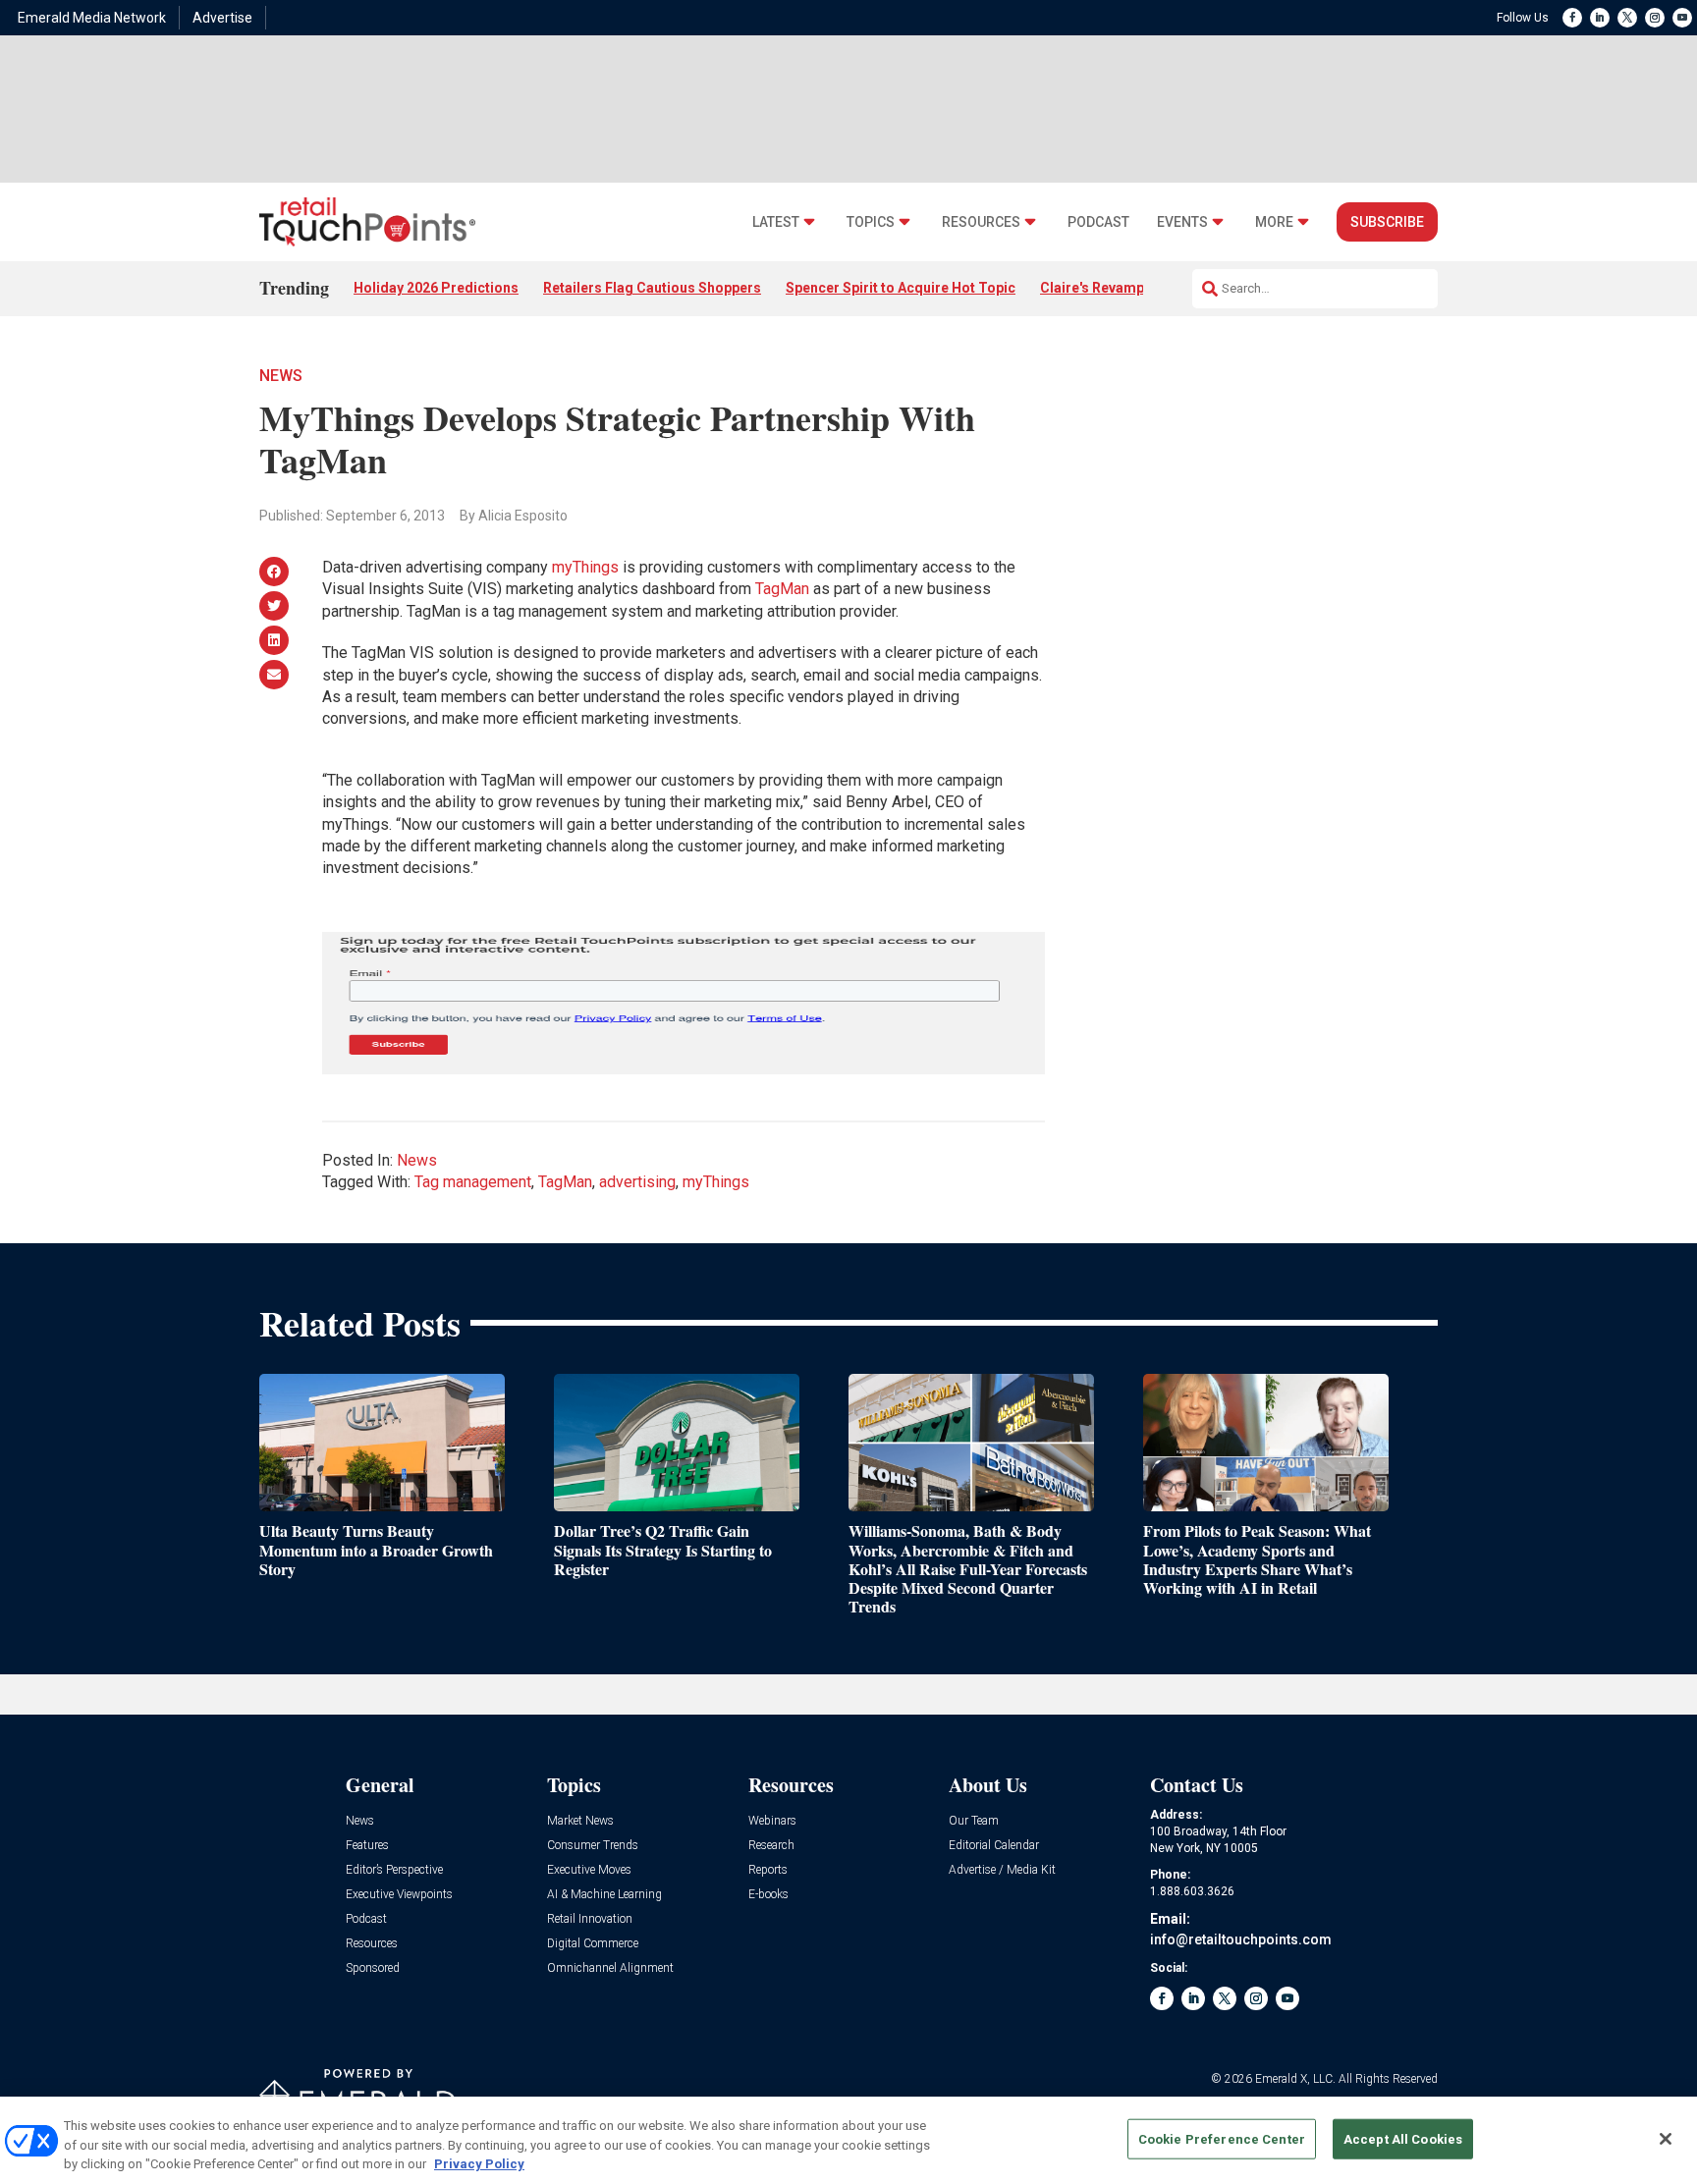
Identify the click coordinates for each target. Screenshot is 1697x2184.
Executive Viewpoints (399, 1895)
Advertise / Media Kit (1002, 1870)
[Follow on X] (1627, 18)
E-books (768, 1895)
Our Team (974, 1821)
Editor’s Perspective (394, 1870)
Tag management (473, 1182)
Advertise (222, 18)
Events (1182, 222)
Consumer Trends (593, 1846)
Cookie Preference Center (1222, 2138)
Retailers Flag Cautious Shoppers (652, 288)
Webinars (772, 1821)
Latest (776, 222)
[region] (848, 2140)
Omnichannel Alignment (610, 1968)
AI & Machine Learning (604, 1895)
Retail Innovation (590, 1919)
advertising (637, 1182)
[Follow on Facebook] (1572, 18)
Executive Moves (589, 1870)
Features (367, 1846)
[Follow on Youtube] (1682, 18)
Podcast (1098, 222)
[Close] (1666, 2139)
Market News (580, 1821)
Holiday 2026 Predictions (436, 288)
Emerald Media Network (92, 18)
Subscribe (1387, 222)
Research (771, 1846)
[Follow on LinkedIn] (1600, 18)
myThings (585, 567)
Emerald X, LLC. (1295, 2079)
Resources (981, 222)
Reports (768, 1870)
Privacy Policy (479, 2164)
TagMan (782, 589)
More (1274, 222)
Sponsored (373, 1968)
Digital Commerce (593, 1944)
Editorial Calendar (994, 1846)
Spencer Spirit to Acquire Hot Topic (901, 288)
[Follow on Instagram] (1655, 18)
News (281, 376)
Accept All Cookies (1403, 2138)
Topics (871, 222)
